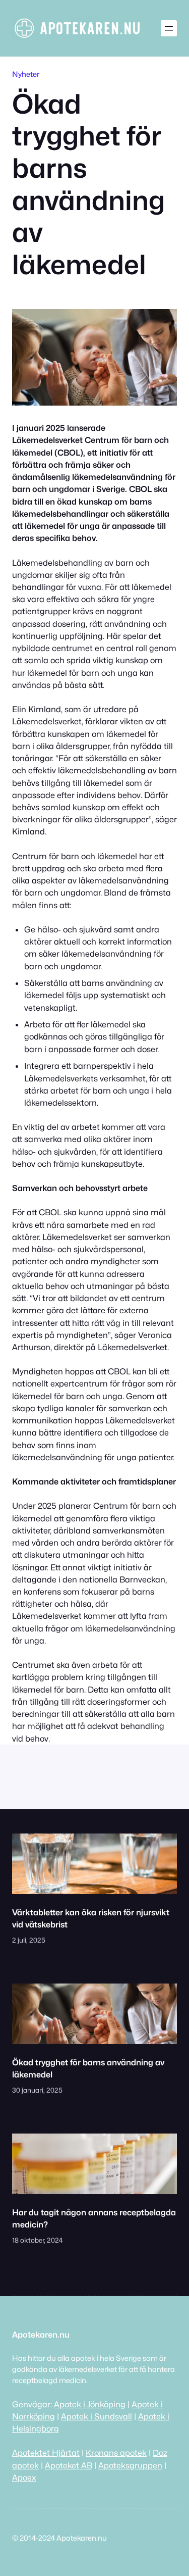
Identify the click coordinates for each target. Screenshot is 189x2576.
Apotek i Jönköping (90, 2404)
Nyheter (26, 74)
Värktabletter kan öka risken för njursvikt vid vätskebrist (91, 1918)
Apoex (24, 2478)
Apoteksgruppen (130, 2465)
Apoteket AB (69, 2465)
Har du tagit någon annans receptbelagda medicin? (94, 2218)
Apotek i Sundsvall (97, 2416)
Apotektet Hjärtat (46, 2453)
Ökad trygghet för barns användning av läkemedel (88, 2068)
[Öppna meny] (169, 28)
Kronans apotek (116, 2453)
